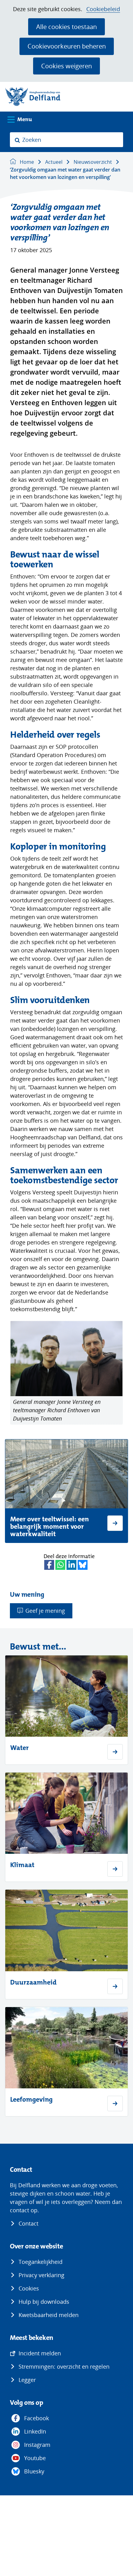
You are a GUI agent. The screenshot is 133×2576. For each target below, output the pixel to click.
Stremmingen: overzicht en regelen (64, 2366)
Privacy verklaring (41, 2275)
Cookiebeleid (103, 9)
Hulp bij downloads (44, 2302)
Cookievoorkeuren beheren (67, 46)
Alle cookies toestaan (66, 27)
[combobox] (66, 140)
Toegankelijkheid (41, 2262)
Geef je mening (45, 1611)
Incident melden (40, 2353)
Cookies (29, 2288)
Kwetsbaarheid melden (49, 2315)
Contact (28, 2223)
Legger (27, 2380)
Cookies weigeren (66, 66)
